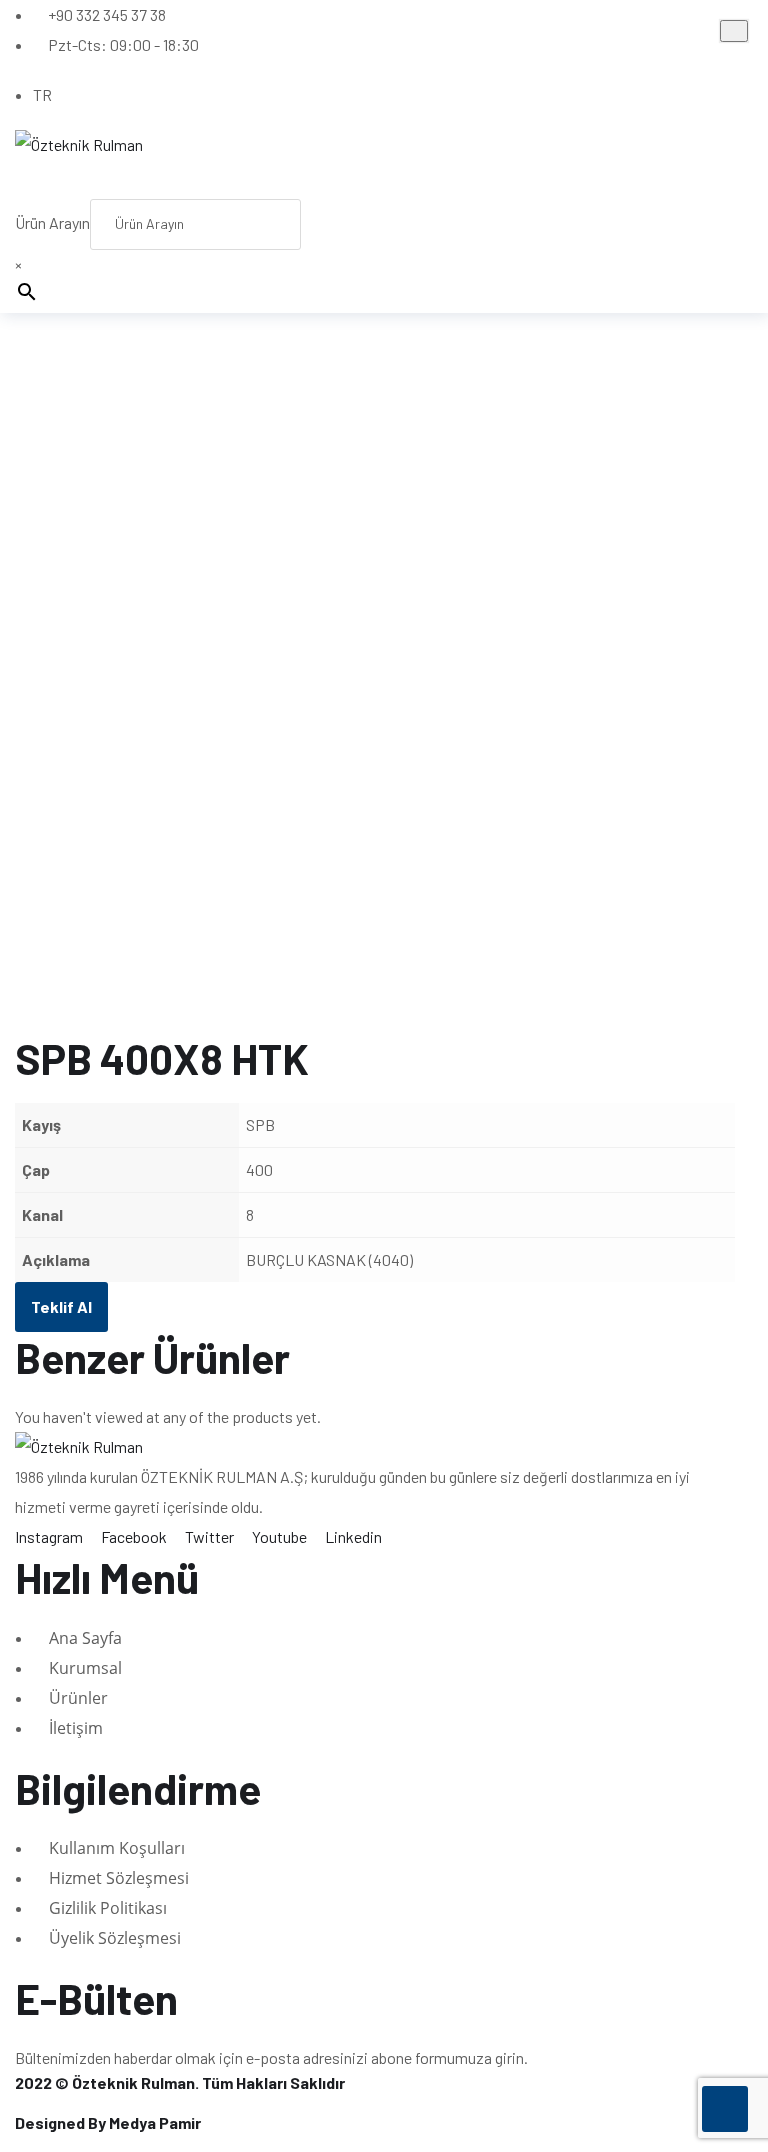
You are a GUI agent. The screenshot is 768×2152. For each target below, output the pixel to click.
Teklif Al (61, 1306)
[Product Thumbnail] (734, 31)
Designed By (108, 2122)
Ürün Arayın (52, 222)
